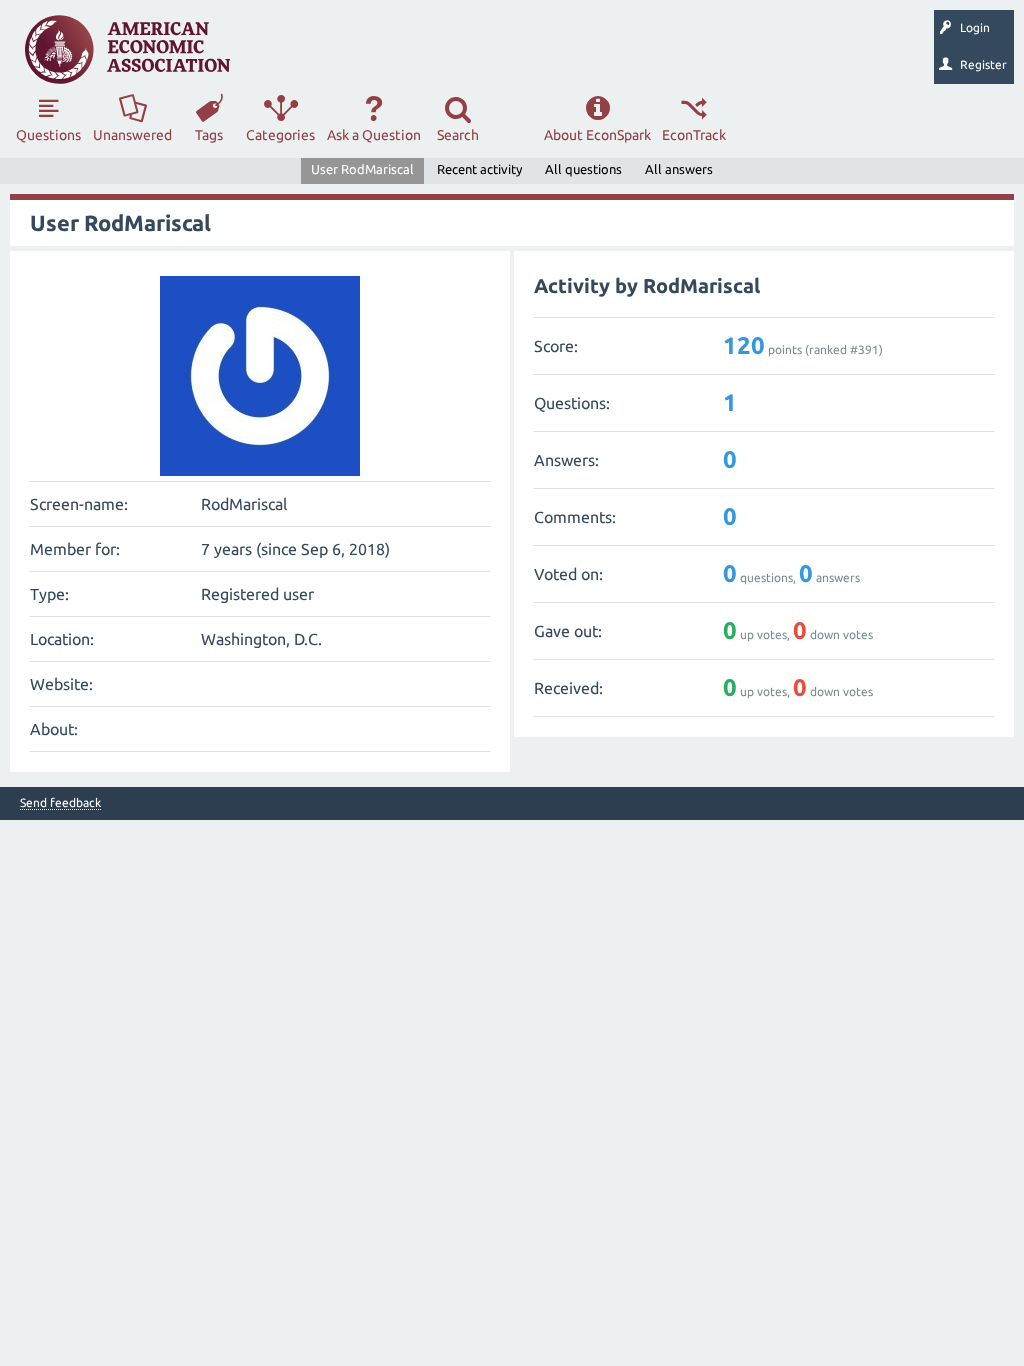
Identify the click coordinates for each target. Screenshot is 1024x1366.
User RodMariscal (362, 169)
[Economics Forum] (127, 49)
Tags (209, 135)
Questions (48, 135)
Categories (280, 135)
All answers (679, 169)
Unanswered (132, 135)
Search (458, 135)
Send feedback (60, 803)
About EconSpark (597, 135)
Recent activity (479, 169)
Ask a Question (374, 135)
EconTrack (694, 135)
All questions (583, 169)
